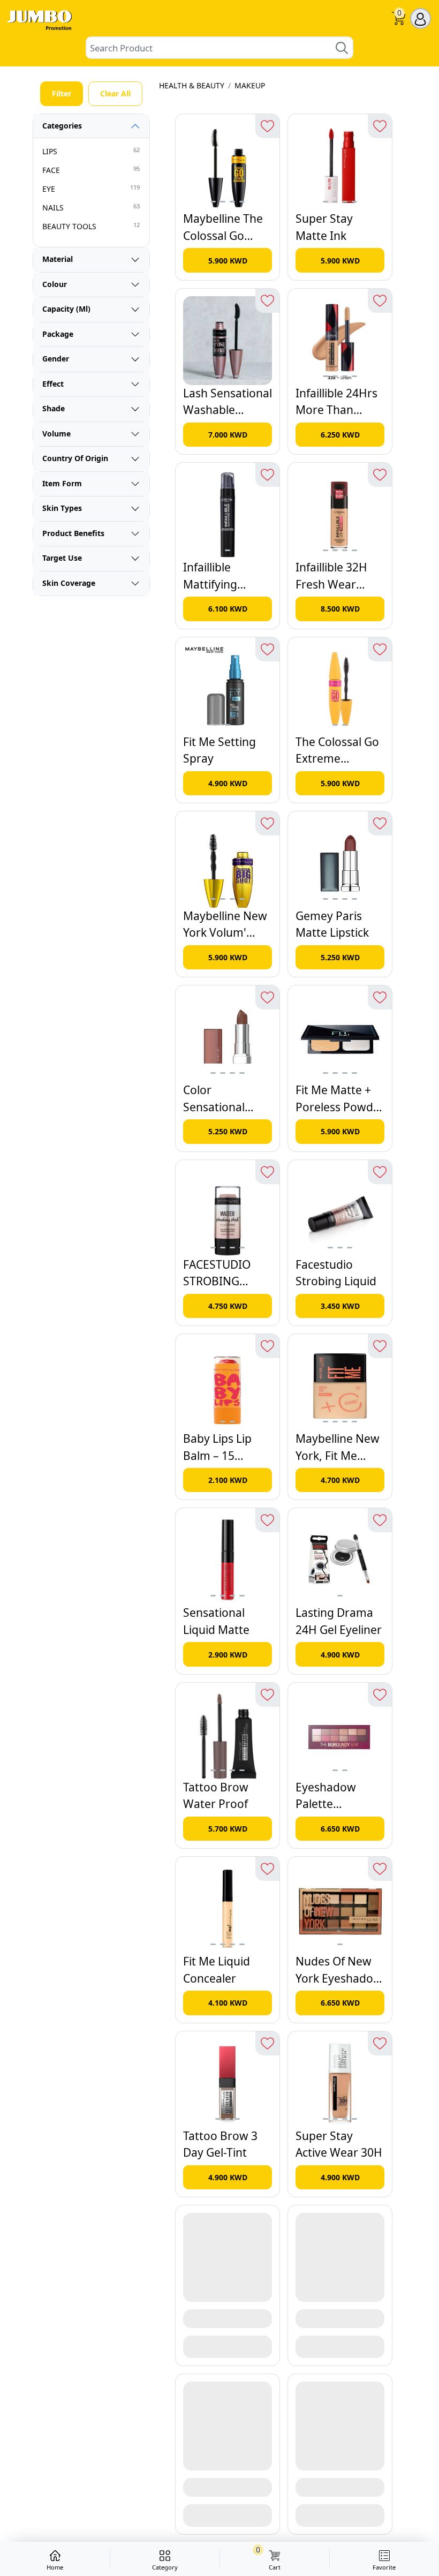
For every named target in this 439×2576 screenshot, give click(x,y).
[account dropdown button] (421, 18)
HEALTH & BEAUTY (192, 85)
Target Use (62, 558)
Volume (56, 434)
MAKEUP (250, 85)
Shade (54, 408)
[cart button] (399, 20)
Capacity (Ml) (66, 309)
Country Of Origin (75, 458)
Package (58, 334)
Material (58, 259)
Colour (55, 284)
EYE (91, 189)
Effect (53, 384)
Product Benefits (73, 533)
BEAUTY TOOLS (91, 226)
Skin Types (62, 508)
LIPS (91, 151)
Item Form (62, 483)
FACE (91, 170)
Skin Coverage (69, 583)
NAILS (91, 207)
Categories (62, 126)
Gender (56, 359)
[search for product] (342, 48)
